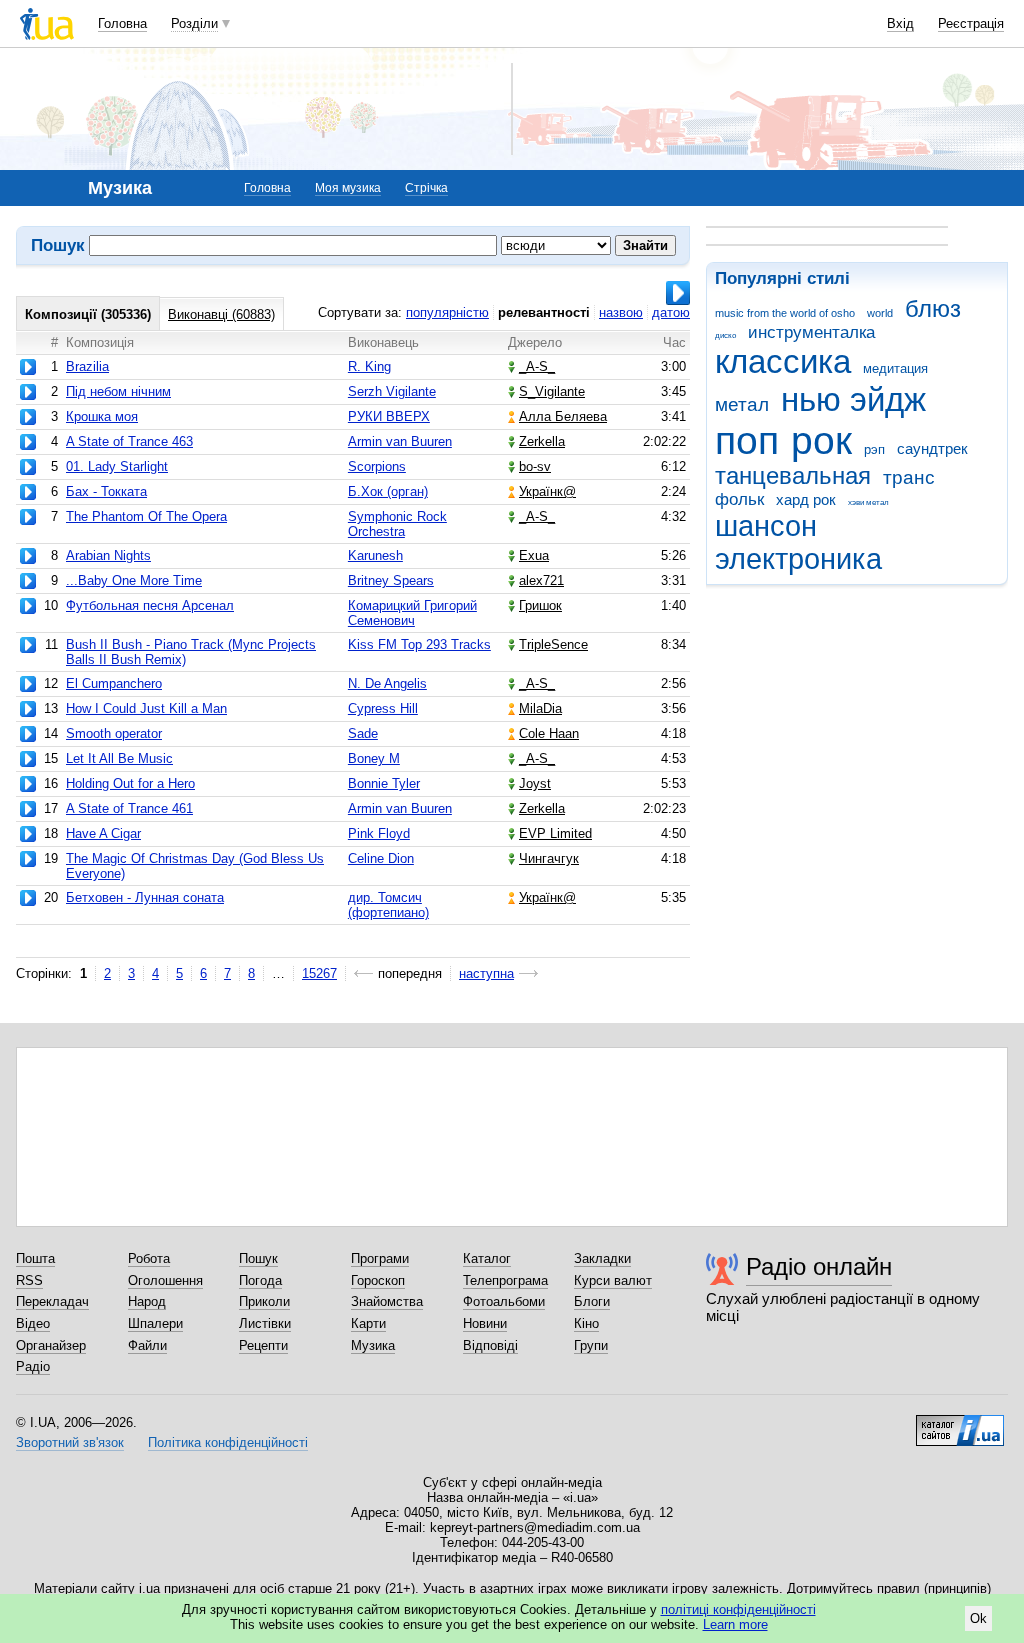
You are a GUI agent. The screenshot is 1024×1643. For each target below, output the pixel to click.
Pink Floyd (379, 833)
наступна (486, 973)
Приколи (264, 1301)
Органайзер (51, 1345)
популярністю (447, 312)
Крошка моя (102, 416)
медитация (895, 368)
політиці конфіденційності (738, 1609)
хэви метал (868, 502)
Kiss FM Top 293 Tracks (419, 644)
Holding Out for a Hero (130, 783)
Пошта (35, 1258)
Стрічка (426, 188)
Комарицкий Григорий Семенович (412, 613)
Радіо (33, 1366)
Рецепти (263, 1345)
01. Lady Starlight (117, 466)
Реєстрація (971, 23)
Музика (373, 1345)
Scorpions (377, 466)
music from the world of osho (785, 313)
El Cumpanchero (114, 683)
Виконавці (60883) (221, 314)
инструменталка (811, 332)
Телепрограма (505, 1280)
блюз (933, 309)
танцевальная (793, 476)
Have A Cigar (103, 833)
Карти (368, 1323)
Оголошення (165, 1280)
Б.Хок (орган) (388, 491)
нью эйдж (853, 399)
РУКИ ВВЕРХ (389, 416)
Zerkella (542, 441)
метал (742, 404)
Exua (534, 555)
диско (725, 335)
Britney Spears (391, 580)
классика (783, 361)
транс (909, 477)
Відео (33, 1323)
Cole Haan (549, 733)
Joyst (535, 783)
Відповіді (490, 1345)
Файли (147, 1345)
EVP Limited (555, 833)
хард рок (806, 499)
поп (747, 440)
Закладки (602, 1258)
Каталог (487, 1258)
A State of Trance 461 (129, 808)
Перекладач (52, 1301)
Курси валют (613, 1280)
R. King (369, 366)
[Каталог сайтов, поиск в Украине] (960, 1423)
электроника (798, 559)
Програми (380, 1258)
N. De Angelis (387, 683)
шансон (766, 526)
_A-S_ (537, 366)
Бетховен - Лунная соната (145, 897)
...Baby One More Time (134, 580)
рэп (874, 449)
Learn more (735, 1624)
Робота (149, 1258)
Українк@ (547, 491)
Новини (485, 1323)
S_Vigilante (552, 391)
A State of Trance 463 (129, 441)
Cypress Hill (383, 708)
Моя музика (348, 188)
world (880, 313)
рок (821, 440)
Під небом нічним (118, 391)
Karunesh (375, 555)
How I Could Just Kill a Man (146, 708)
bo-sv (535, 466)
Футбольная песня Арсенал (150, 605)
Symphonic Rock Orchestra (397, 524)
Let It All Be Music (119, 758)
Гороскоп (378, 1280)
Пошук (258, 1258)
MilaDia (540, 708)
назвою (621, 312)
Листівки (265, 1323)
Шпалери (155, 1323)
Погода (260, 1280)
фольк (739, 499)
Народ (147, 1301)
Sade (363, 733)
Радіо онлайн (819, 1266)
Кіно (586, 1323)
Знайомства (387, 1301)
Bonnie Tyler (384, 783)
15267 (319, 973)
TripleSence (553, 644)
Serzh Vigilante (392, 391)
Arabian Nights (108, 555)
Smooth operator (114, 733)
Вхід (900, 23)
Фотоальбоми (504, 1301)
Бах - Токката (106, 491)
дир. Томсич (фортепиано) (388, 905)
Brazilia (87, 366)
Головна (122, 23)
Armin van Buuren (400, 441)
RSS (29, 1280)
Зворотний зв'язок (70, 1442)
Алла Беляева (563, 416)
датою (671, 312)
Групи (591, 1345)
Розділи (194, 23)
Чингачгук (549, 858)
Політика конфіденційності (228, 1442)
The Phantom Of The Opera (146, 516)
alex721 (541, 580)
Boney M (374, 758)
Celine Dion (381, 858)
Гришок (540, 605)
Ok (978, 1618)
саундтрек (932, 448)
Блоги (592, 1301)
